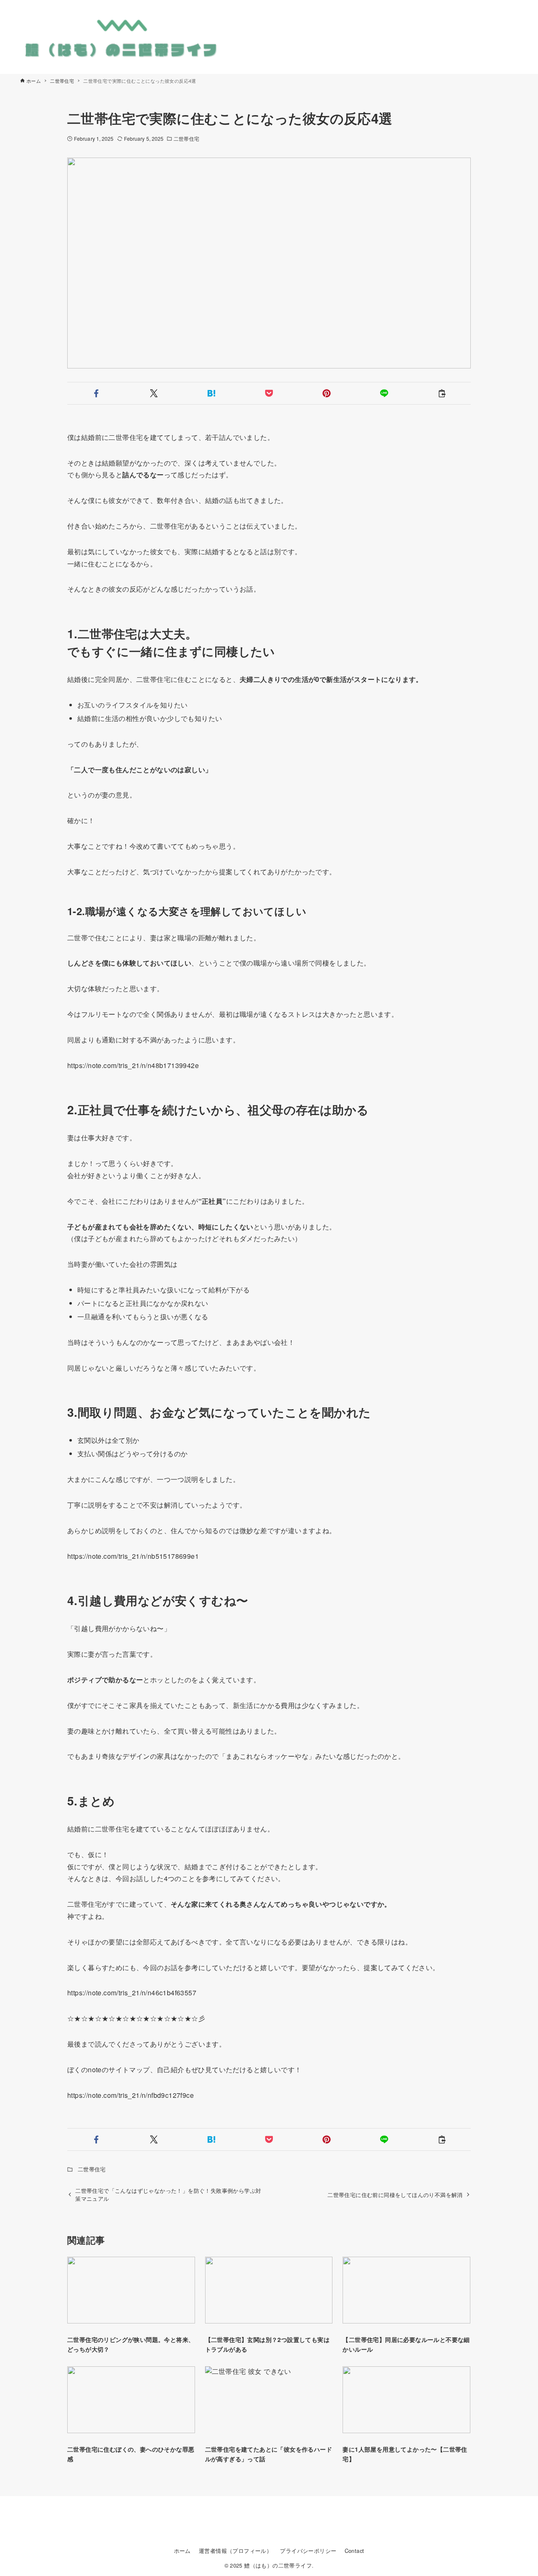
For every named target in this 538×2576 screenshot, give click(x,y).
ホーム (182, 2551)
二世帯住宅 (186, 138)
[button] (96, 393)
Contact (355, 2551)
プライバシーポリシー (308, 2551)
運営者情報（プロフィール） (235, 2551)
